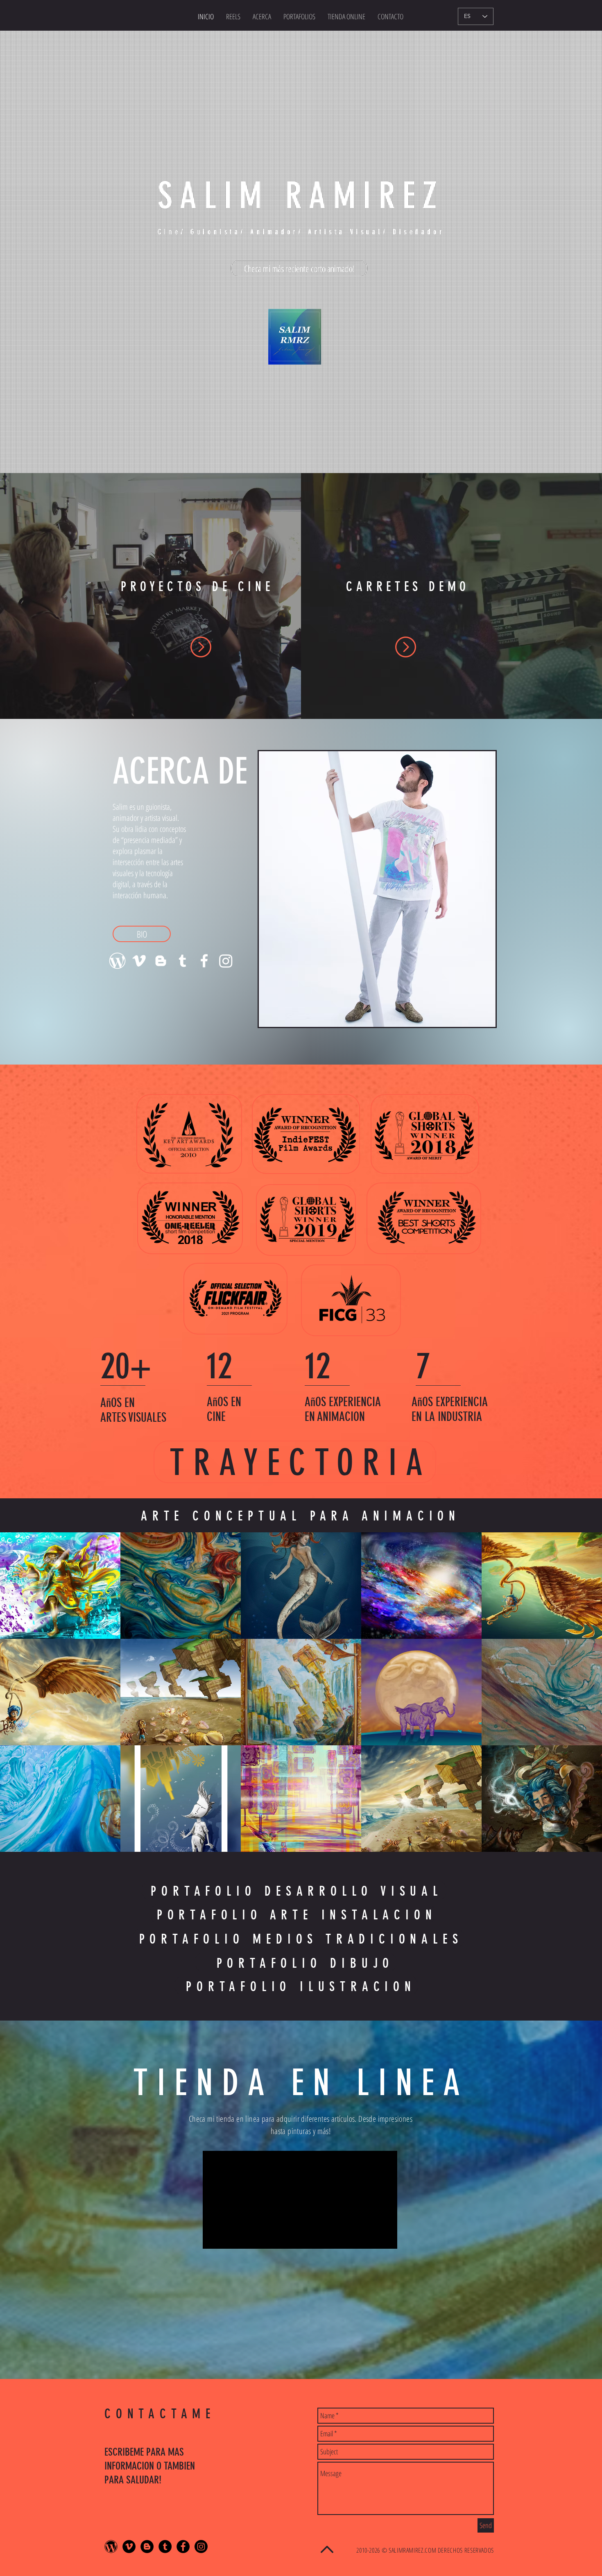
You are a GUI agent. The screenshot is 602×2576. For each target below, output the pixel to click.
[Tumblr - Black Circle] (165, 2547)
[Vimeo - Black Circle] (129, 2547)
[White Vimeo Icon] (139, 961)
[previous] (17, 1699)
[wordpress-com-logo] (111, 2547)
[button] (60, 1586)
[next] (585, 1699)
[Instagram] (226, 961)
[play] (585, 1845)
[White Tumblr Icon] (182, 961)
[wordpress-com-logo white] (117, 961)
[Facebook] (204, 961)
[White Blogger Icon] (161, 961)
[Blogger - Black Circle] (147, 2547)
